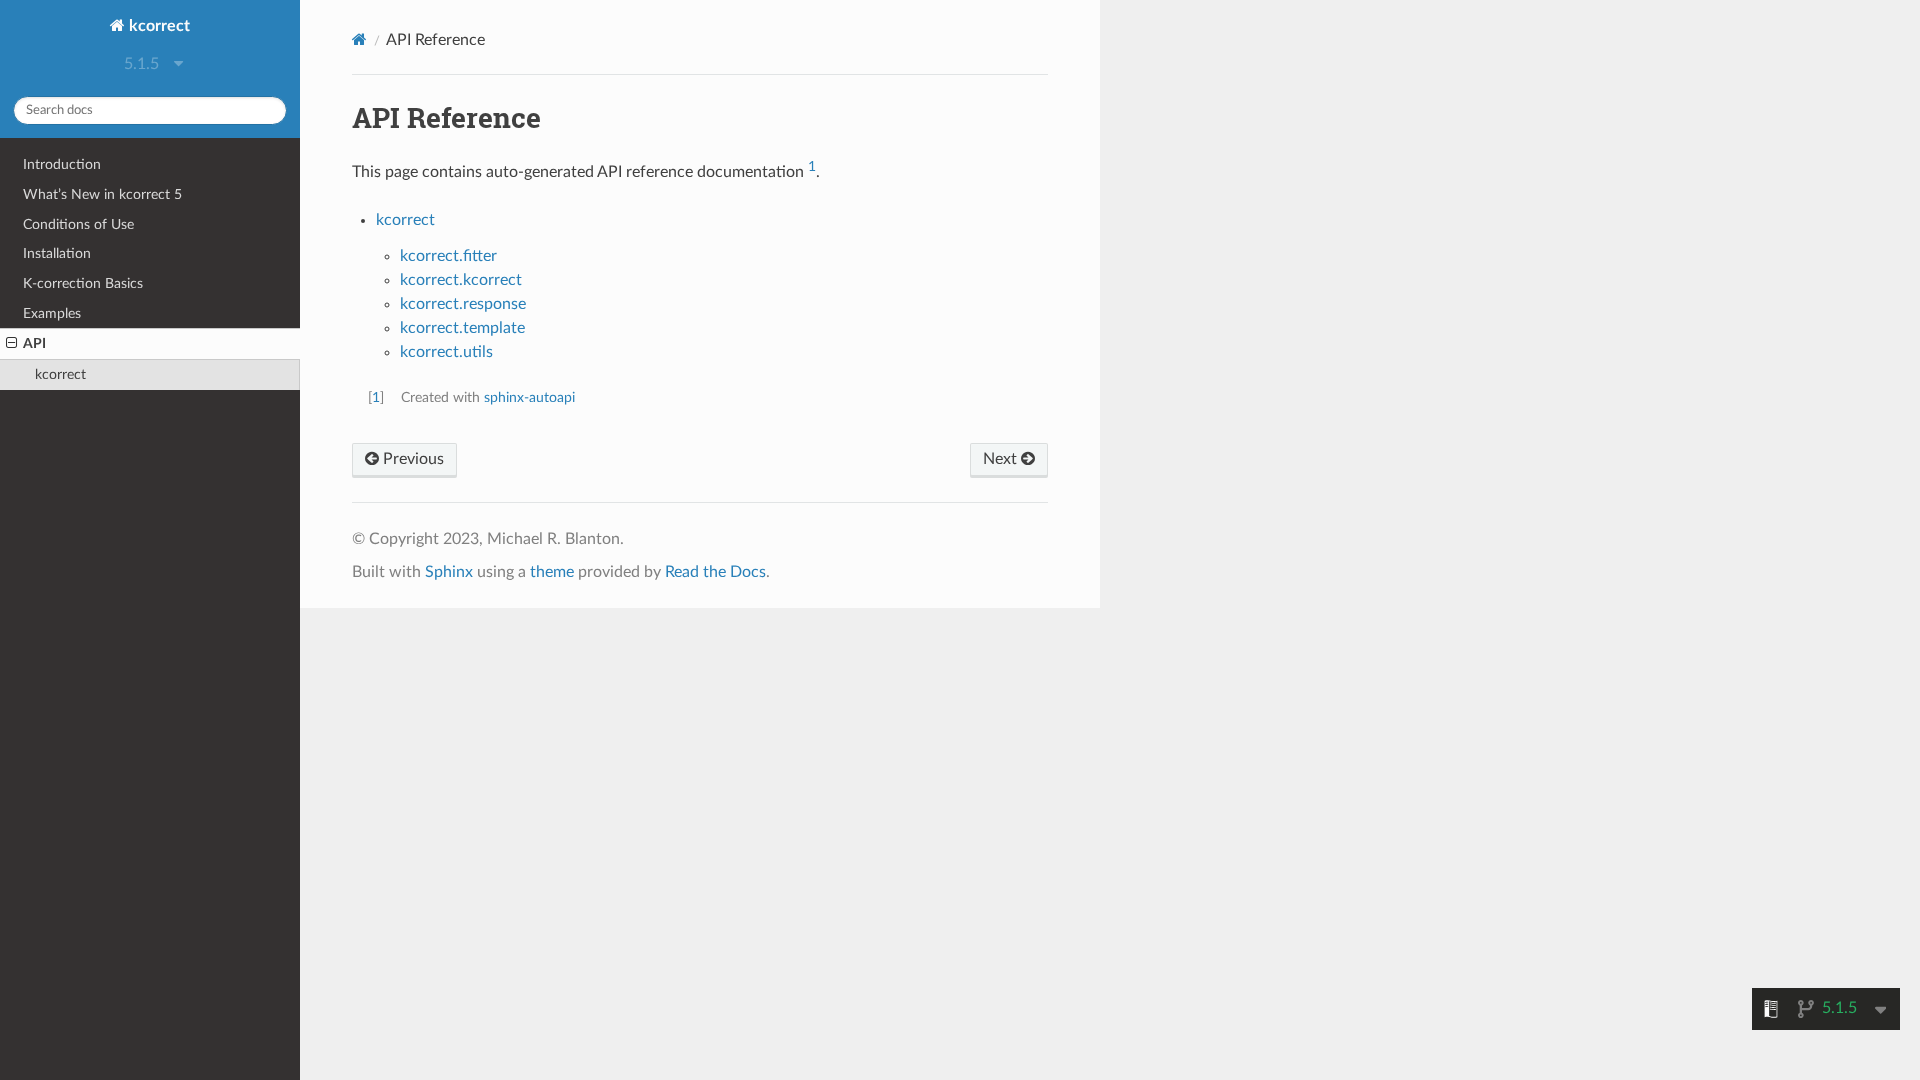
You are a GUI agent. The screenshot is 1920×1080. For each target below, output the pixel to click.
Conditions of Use (78, 224)
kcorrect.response (463, 304)
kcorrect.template (462, 328)
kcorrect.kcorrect (461, 280)
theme (552, 572)
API (34, 343)
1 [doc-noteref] (812, 166)
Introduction (62, 164)
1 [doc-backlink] (376, 397)
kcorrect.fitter (448, 256)
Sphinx (449, 572)
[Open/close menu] (11, 344)
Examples (52, 313)
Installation (57, 253)
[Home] (359, 39)
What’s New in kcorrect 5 (102, 194)
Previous (411, 459)
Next (1002, 459)
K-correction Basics (83, 283)
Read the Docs (715, 572)
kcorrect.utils (446, 352)
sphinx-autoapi (529, 397)
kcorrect (157, 26)
